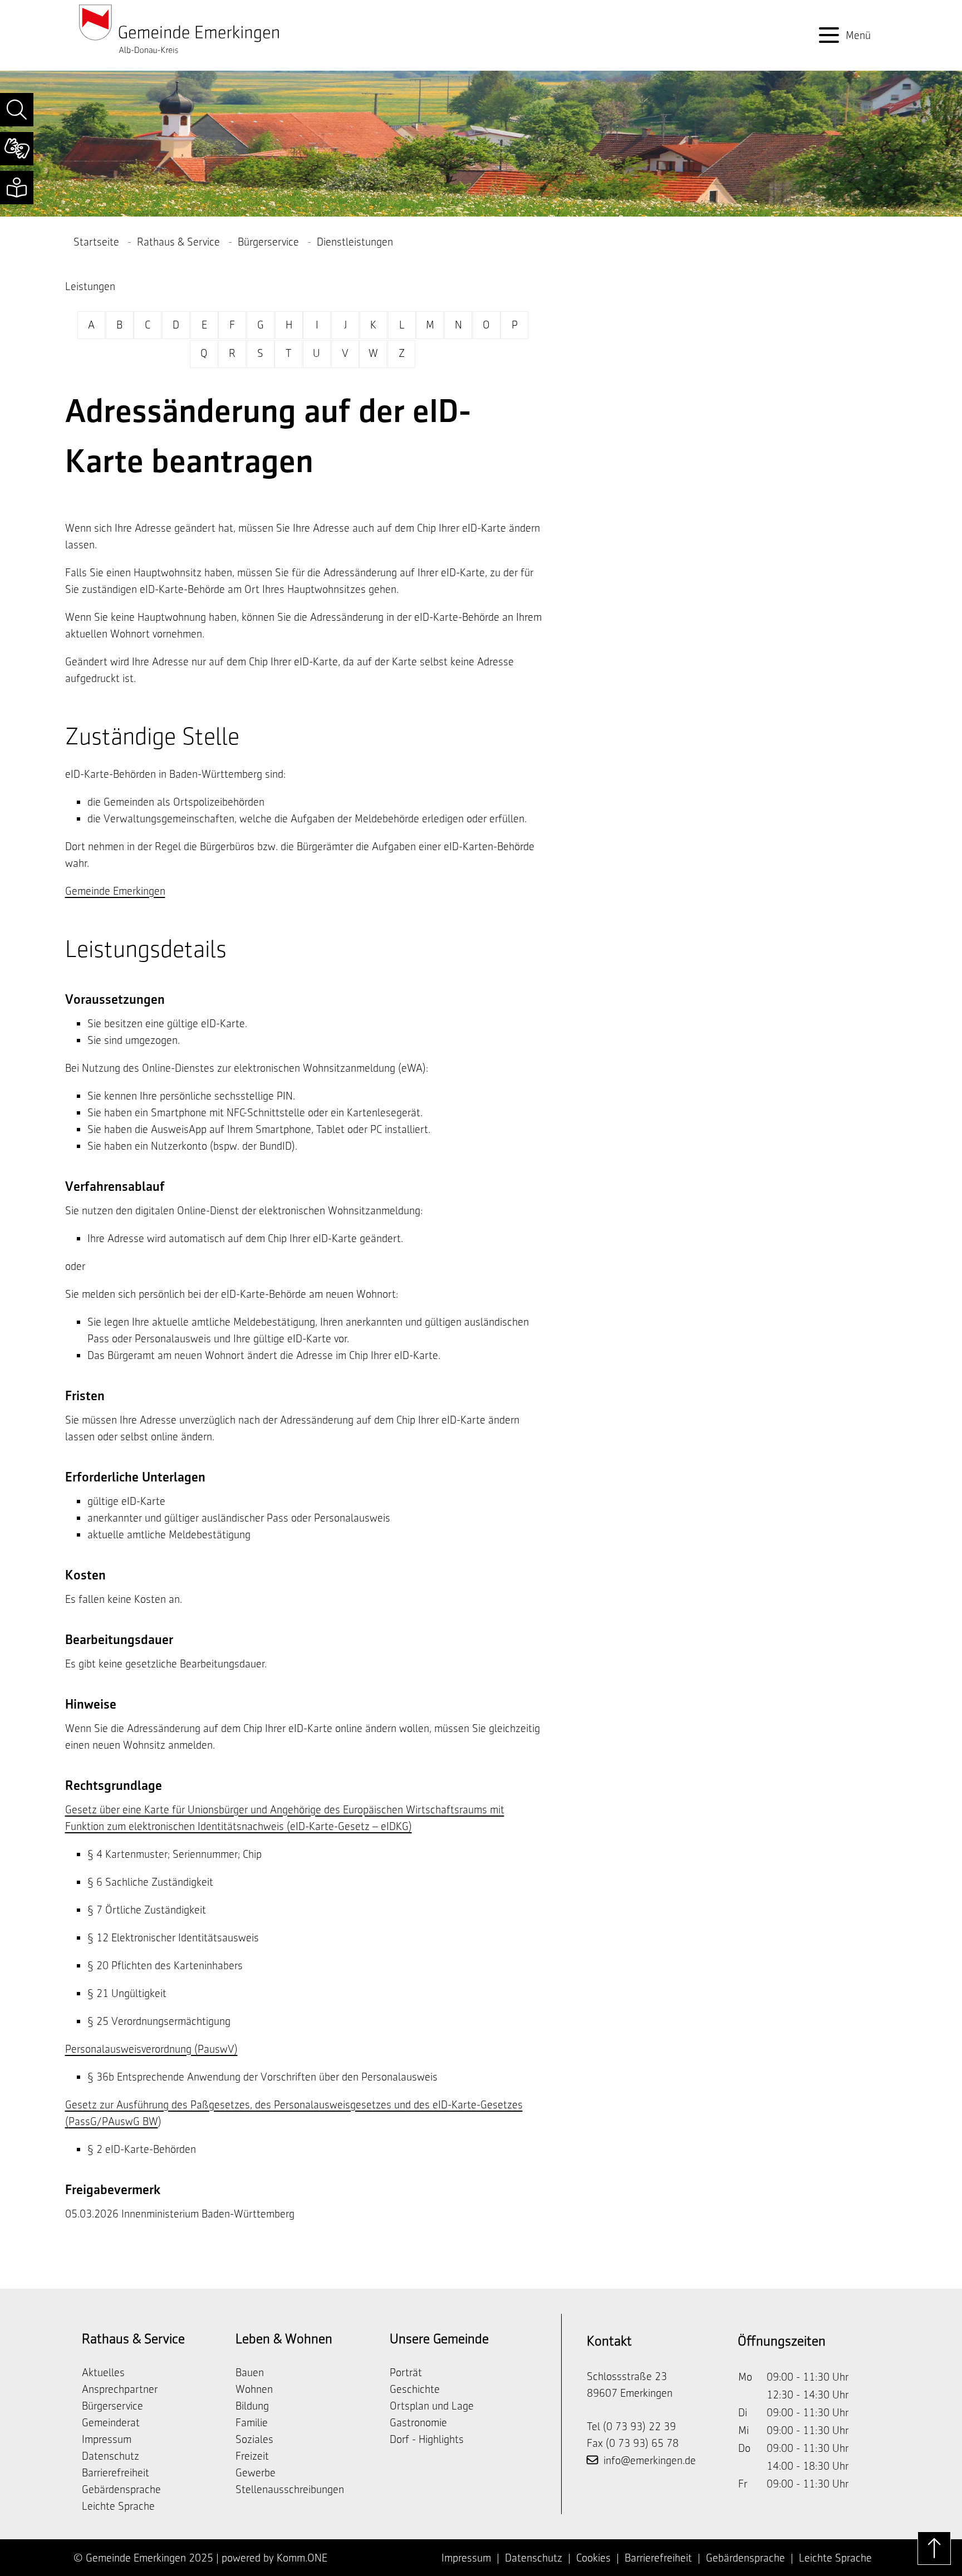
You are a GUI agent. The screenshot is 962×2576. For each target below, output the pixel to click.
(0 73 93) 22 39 (639, 2426)
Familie (252, 2422)
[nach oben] (934, 2548)
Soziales (254, 2439)
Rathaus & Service (178, 242)
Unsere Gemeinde (439, 2339)
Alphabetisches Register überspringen (304, 303)
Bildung (252, 2406)
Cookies (593, 2558)
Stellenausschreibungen (290, 2489)
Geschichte (415, 2389)
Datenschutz (111, 2456)
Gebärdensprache (121, 2489)
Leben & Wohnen (284, 2339)
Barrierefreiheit (116, 2472)
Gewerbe (256, 2472)
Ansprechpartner (120, 2389)
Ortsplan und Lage (432, 2406)
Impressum (107, 2439)
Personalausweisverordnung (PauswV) (151, 2049)
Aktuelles (103, 2372)
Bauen (250, 2372)
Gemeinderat (111, 2422)
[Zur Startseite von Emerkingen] (179, 28)
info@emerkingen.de (650, 2460)
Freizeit (252, 2456)
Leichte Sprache (118, 2506)
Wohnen (254, 2389)
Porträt (406, 2372)
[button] (17, 110)
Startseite (96, 242)
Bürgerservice (268, 242)
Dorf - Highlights (427, 2439)
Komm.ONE (302, 2558)
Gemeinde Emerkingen (115, 891)
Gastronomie (418, 2422)
